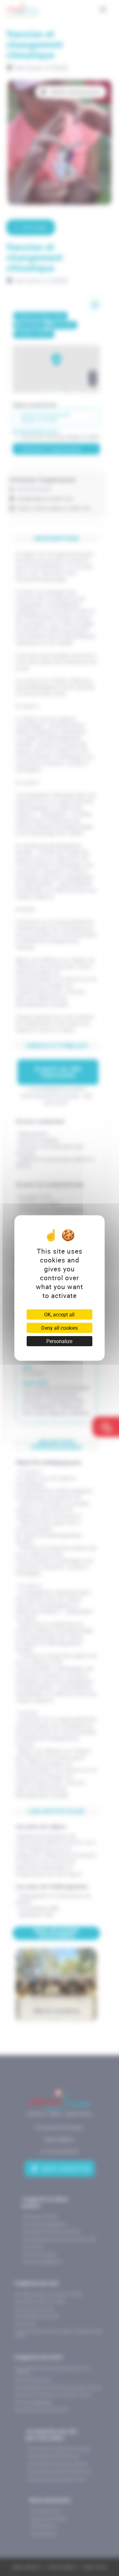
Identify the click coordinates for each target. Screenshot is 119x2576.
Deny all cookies (60, 1328)
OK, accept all (59, 1314)
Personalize (59, 1341)
